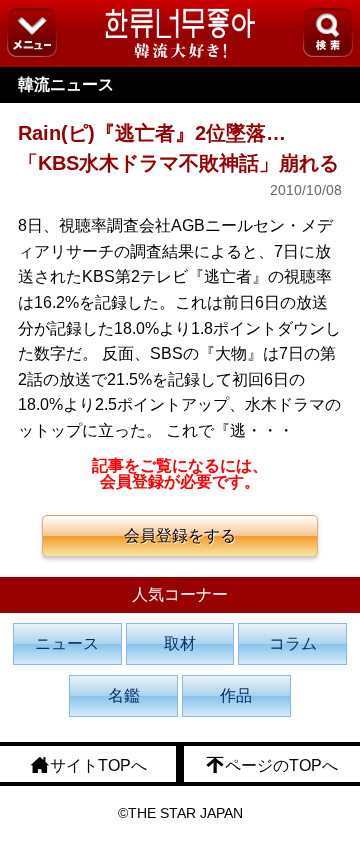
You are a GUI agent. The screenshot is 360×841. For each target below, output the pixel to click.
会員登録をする (180, 535)
